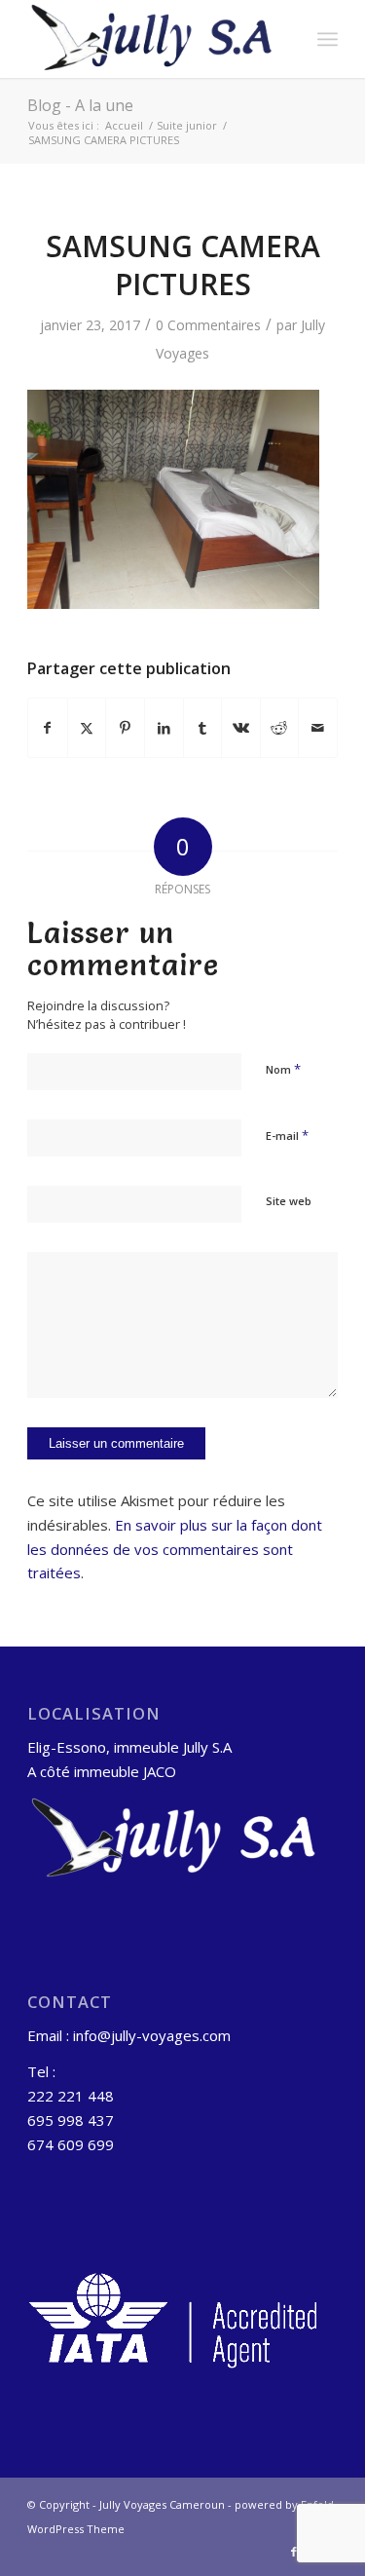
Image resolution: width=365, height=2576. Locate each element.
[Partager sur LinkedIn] (164, 728)
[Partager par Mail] (318, 728)
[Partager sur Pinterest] (125, 728)
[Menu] (328, 39)
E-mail (287, 1135)
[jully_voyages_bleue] (151, 39)
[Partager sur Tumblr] (203, 728)
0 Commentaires (208, 325)
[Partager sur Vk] (241, 728)
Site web (289, 1201)
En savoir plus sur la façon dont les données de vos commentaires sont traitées (175, 1549)
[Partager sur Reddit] (280, 728)
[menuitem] (328, 39)
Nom (283, 1069)
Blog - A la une (80, 105)
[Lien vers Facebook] (294, 2552)
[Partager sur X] (87, 728)
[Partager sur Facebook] (48, 728)
